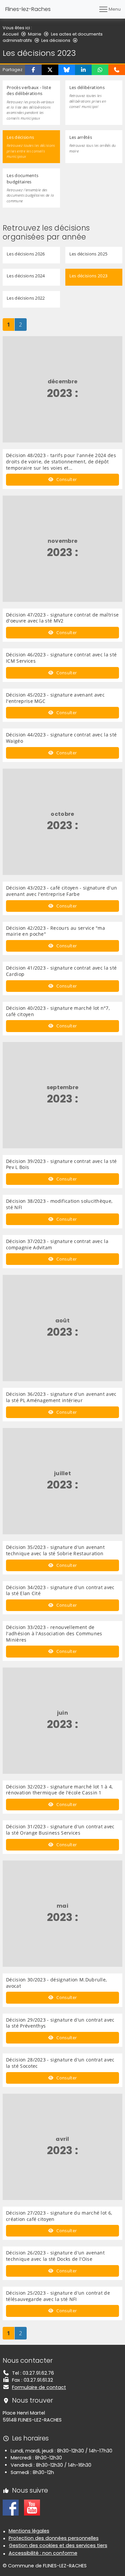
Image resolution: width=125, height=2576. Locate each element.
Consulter (66, 479)
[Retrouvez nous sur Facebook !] (11, 2507)
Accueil (11, 34)
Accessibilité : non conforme (43, 2553)
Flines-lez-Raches (28, 9)
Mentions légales (29, 2531)
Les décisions (56, 40)
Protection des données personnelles (54, 2538)
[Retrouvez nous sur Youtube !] (32, 2507)
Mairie (35, 34)
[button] (33, 70)
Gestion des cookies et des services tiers (58, 2545)
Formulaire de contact (39, 2387)
